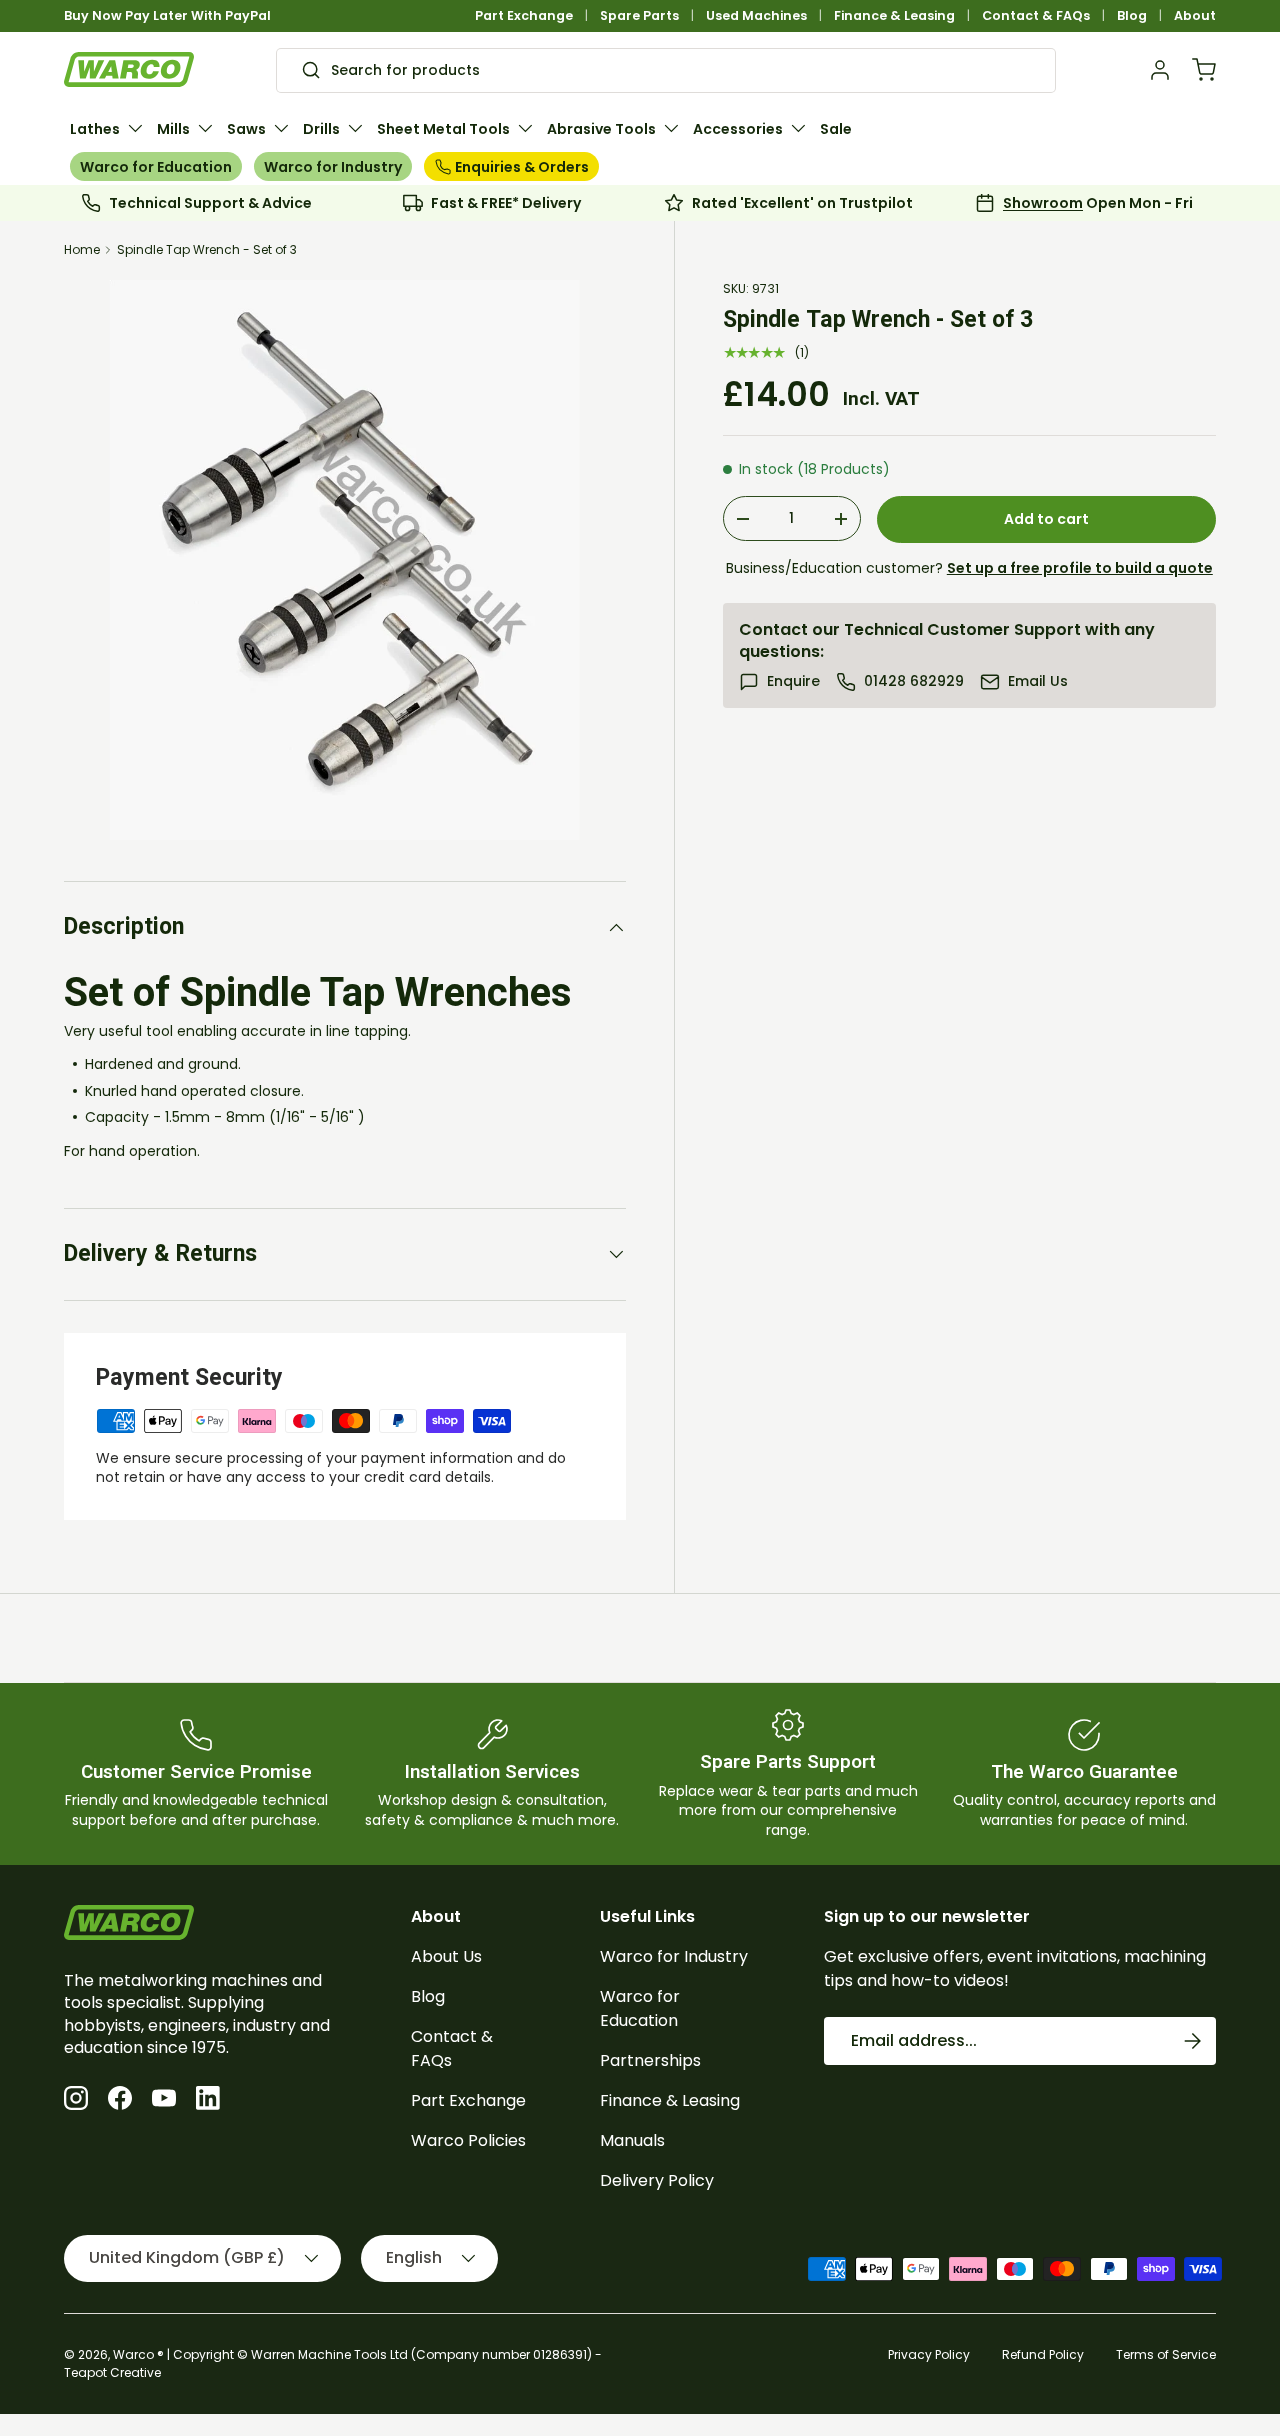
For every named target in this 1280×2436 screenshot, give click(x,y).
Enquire (793, 681)
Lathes (95, 129)
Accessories (738, 129)
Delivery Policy (657, 2180)
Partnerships (650, 2060)
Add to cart (1046, 519)
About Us (446, 1956)
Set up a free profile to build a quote (1080, 568)
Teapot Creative (112, 2372)
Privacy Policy (929, 2354)
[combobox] (665, 70)
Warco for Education (156, 167)
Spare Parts (639, 15)
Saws (246, 129)
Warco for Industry (333, 167)
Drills (321, 129)
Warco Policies (468, 2140)
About (1195, 15)
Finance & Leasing (894, 15)
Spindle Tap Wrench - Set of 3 (207, 249)
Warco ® (138, 2354)
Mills (173, 129)
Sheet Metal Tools (443, 129)
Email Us (1038, 681)
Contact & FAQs (1036, 15)
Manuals (632, 2140)
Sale (836, 129)
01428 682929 (914, 681)
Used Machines (756, 15)
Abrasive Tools (601, 129)
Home (82, 249)
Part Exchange (524, 15)
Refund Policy (1043, 2354)
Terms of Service (1166, 2354)
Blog (1132, 15)
